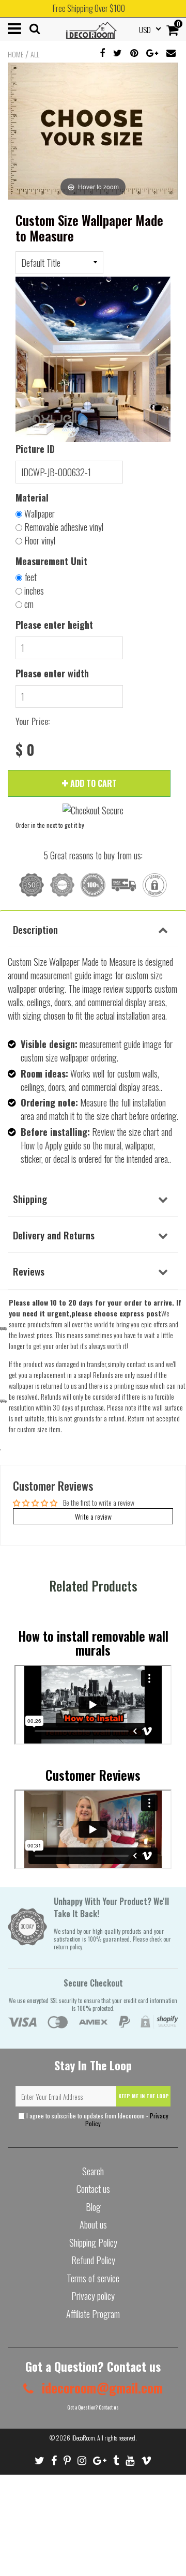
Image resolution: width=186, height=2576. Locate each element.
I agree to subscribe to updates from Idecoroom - (97, 2119)
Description (35, 929)
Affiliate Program (93, 2314)
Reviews (29, 1271)
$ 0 (25, 750)
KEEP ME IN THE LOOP (144, 2096)
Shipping (30, 1199)
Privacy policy (93, 2296)
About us (93, 2224)
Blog (93, 2207)
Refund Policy (93, 2260)
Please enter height (54, 625)
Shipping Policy (93, 2242)
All (35, 54)
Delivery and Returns (54, 1235)
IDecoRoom (83, 2438)
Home (16, 54)
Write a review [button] (93, 1516)
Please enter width (52, 673)
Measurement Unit (51, 561)
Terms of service (93, 2278)
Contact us (93, 2189)
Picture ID (35, 449)
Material (32, 497)
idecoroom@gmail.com (101, 2388)
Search (93, 2171)
